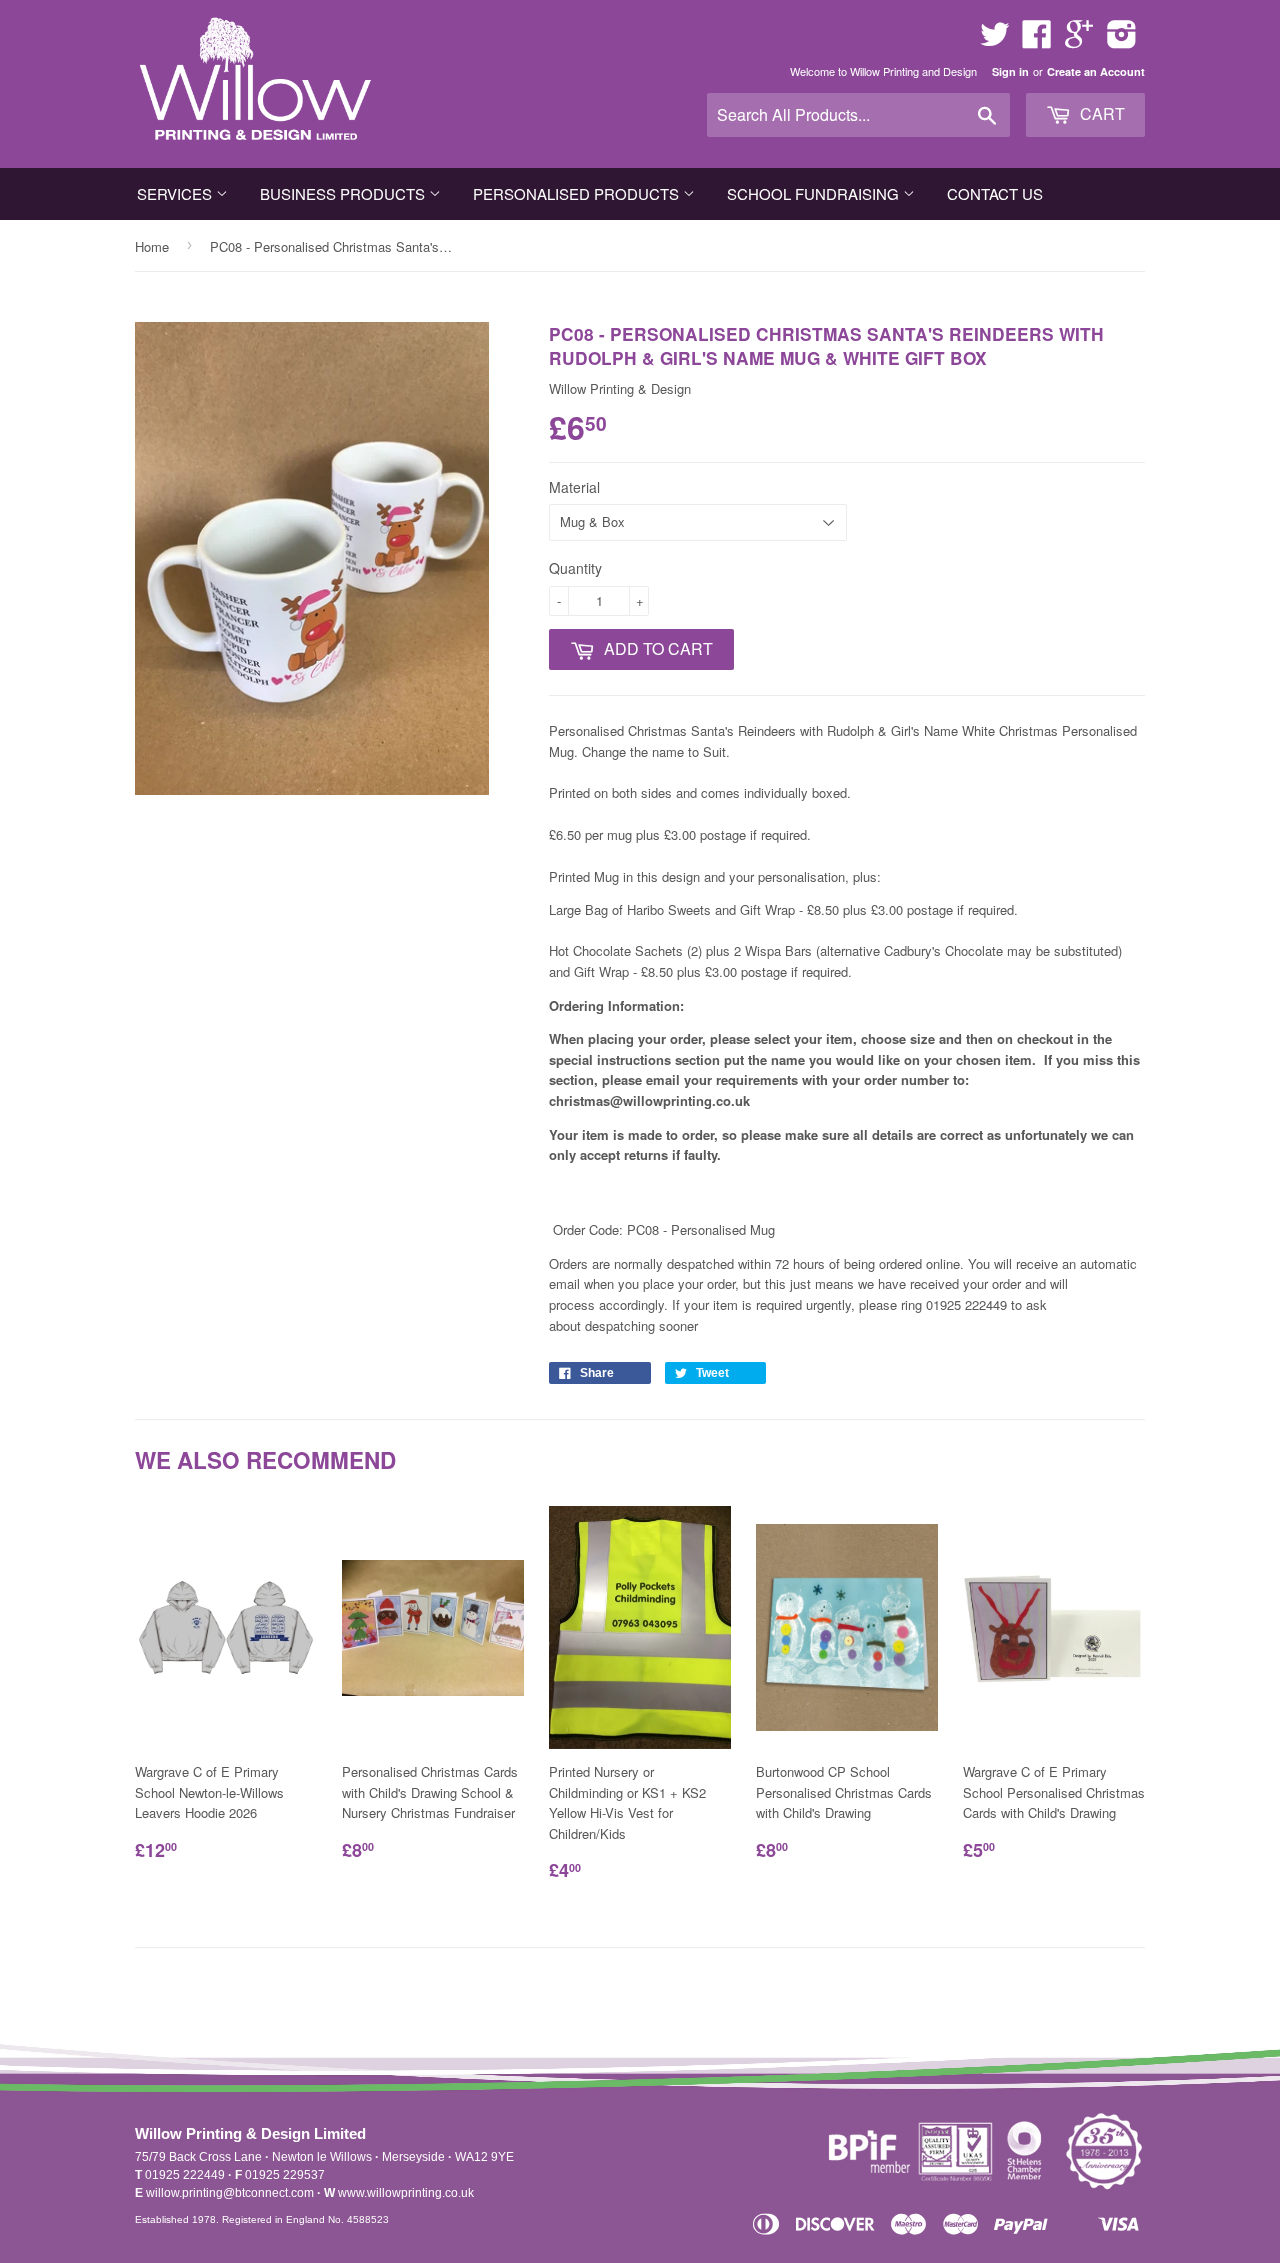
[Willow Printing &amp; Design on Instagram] (1122, 40)
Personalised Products (578, 193)
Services (176, 193)
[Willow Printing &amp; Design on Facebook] (1037, 40)
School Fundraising (815, 193)
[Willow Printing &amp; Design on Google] (1079, 40)
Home (152, 246)
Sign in (1010, 71)
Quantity (575, 568)
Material (574, 487)
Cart (1100, 113)
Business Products (344, 193)
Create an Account (1096, 71)
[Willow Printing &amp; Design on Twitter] (995, 40)
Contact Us (995, 193)
